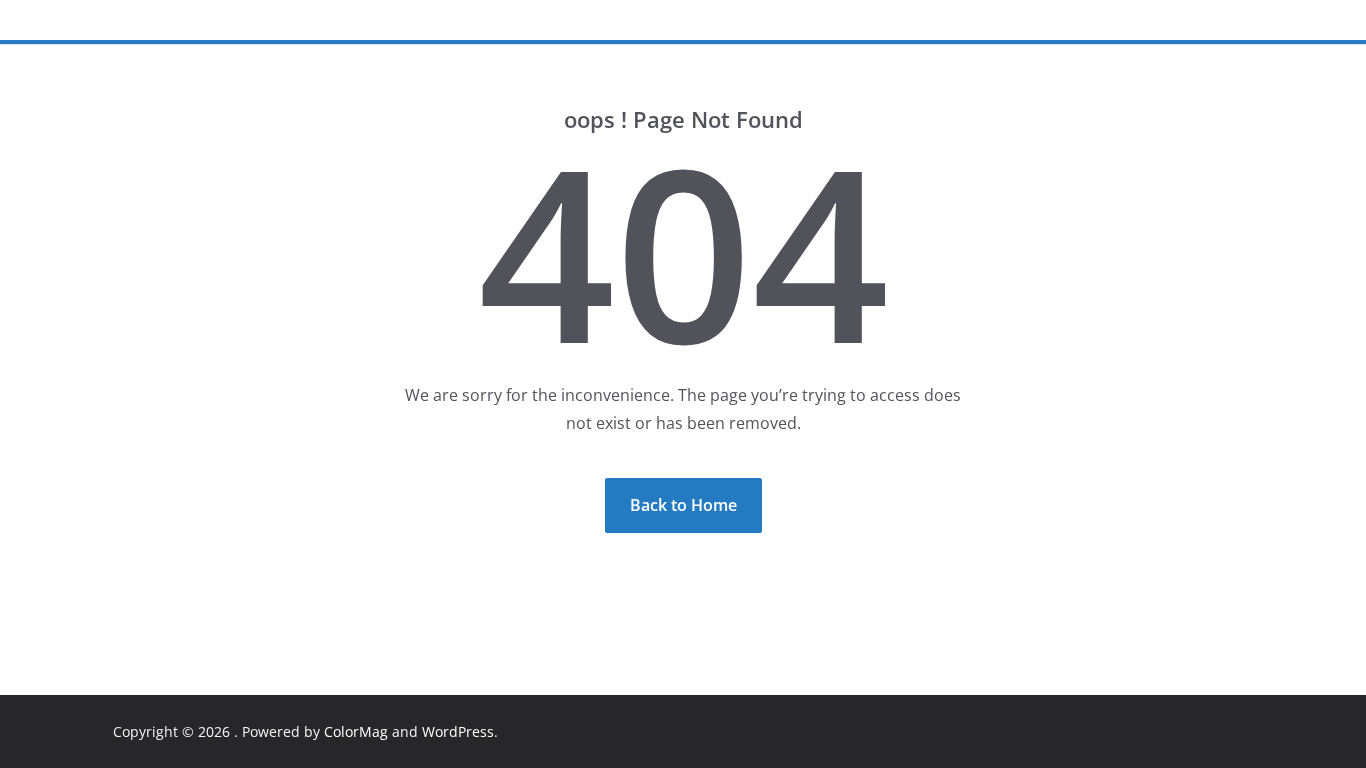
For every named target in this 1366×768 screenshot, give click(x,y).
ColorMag (356, 731)
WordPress (458, 731)
